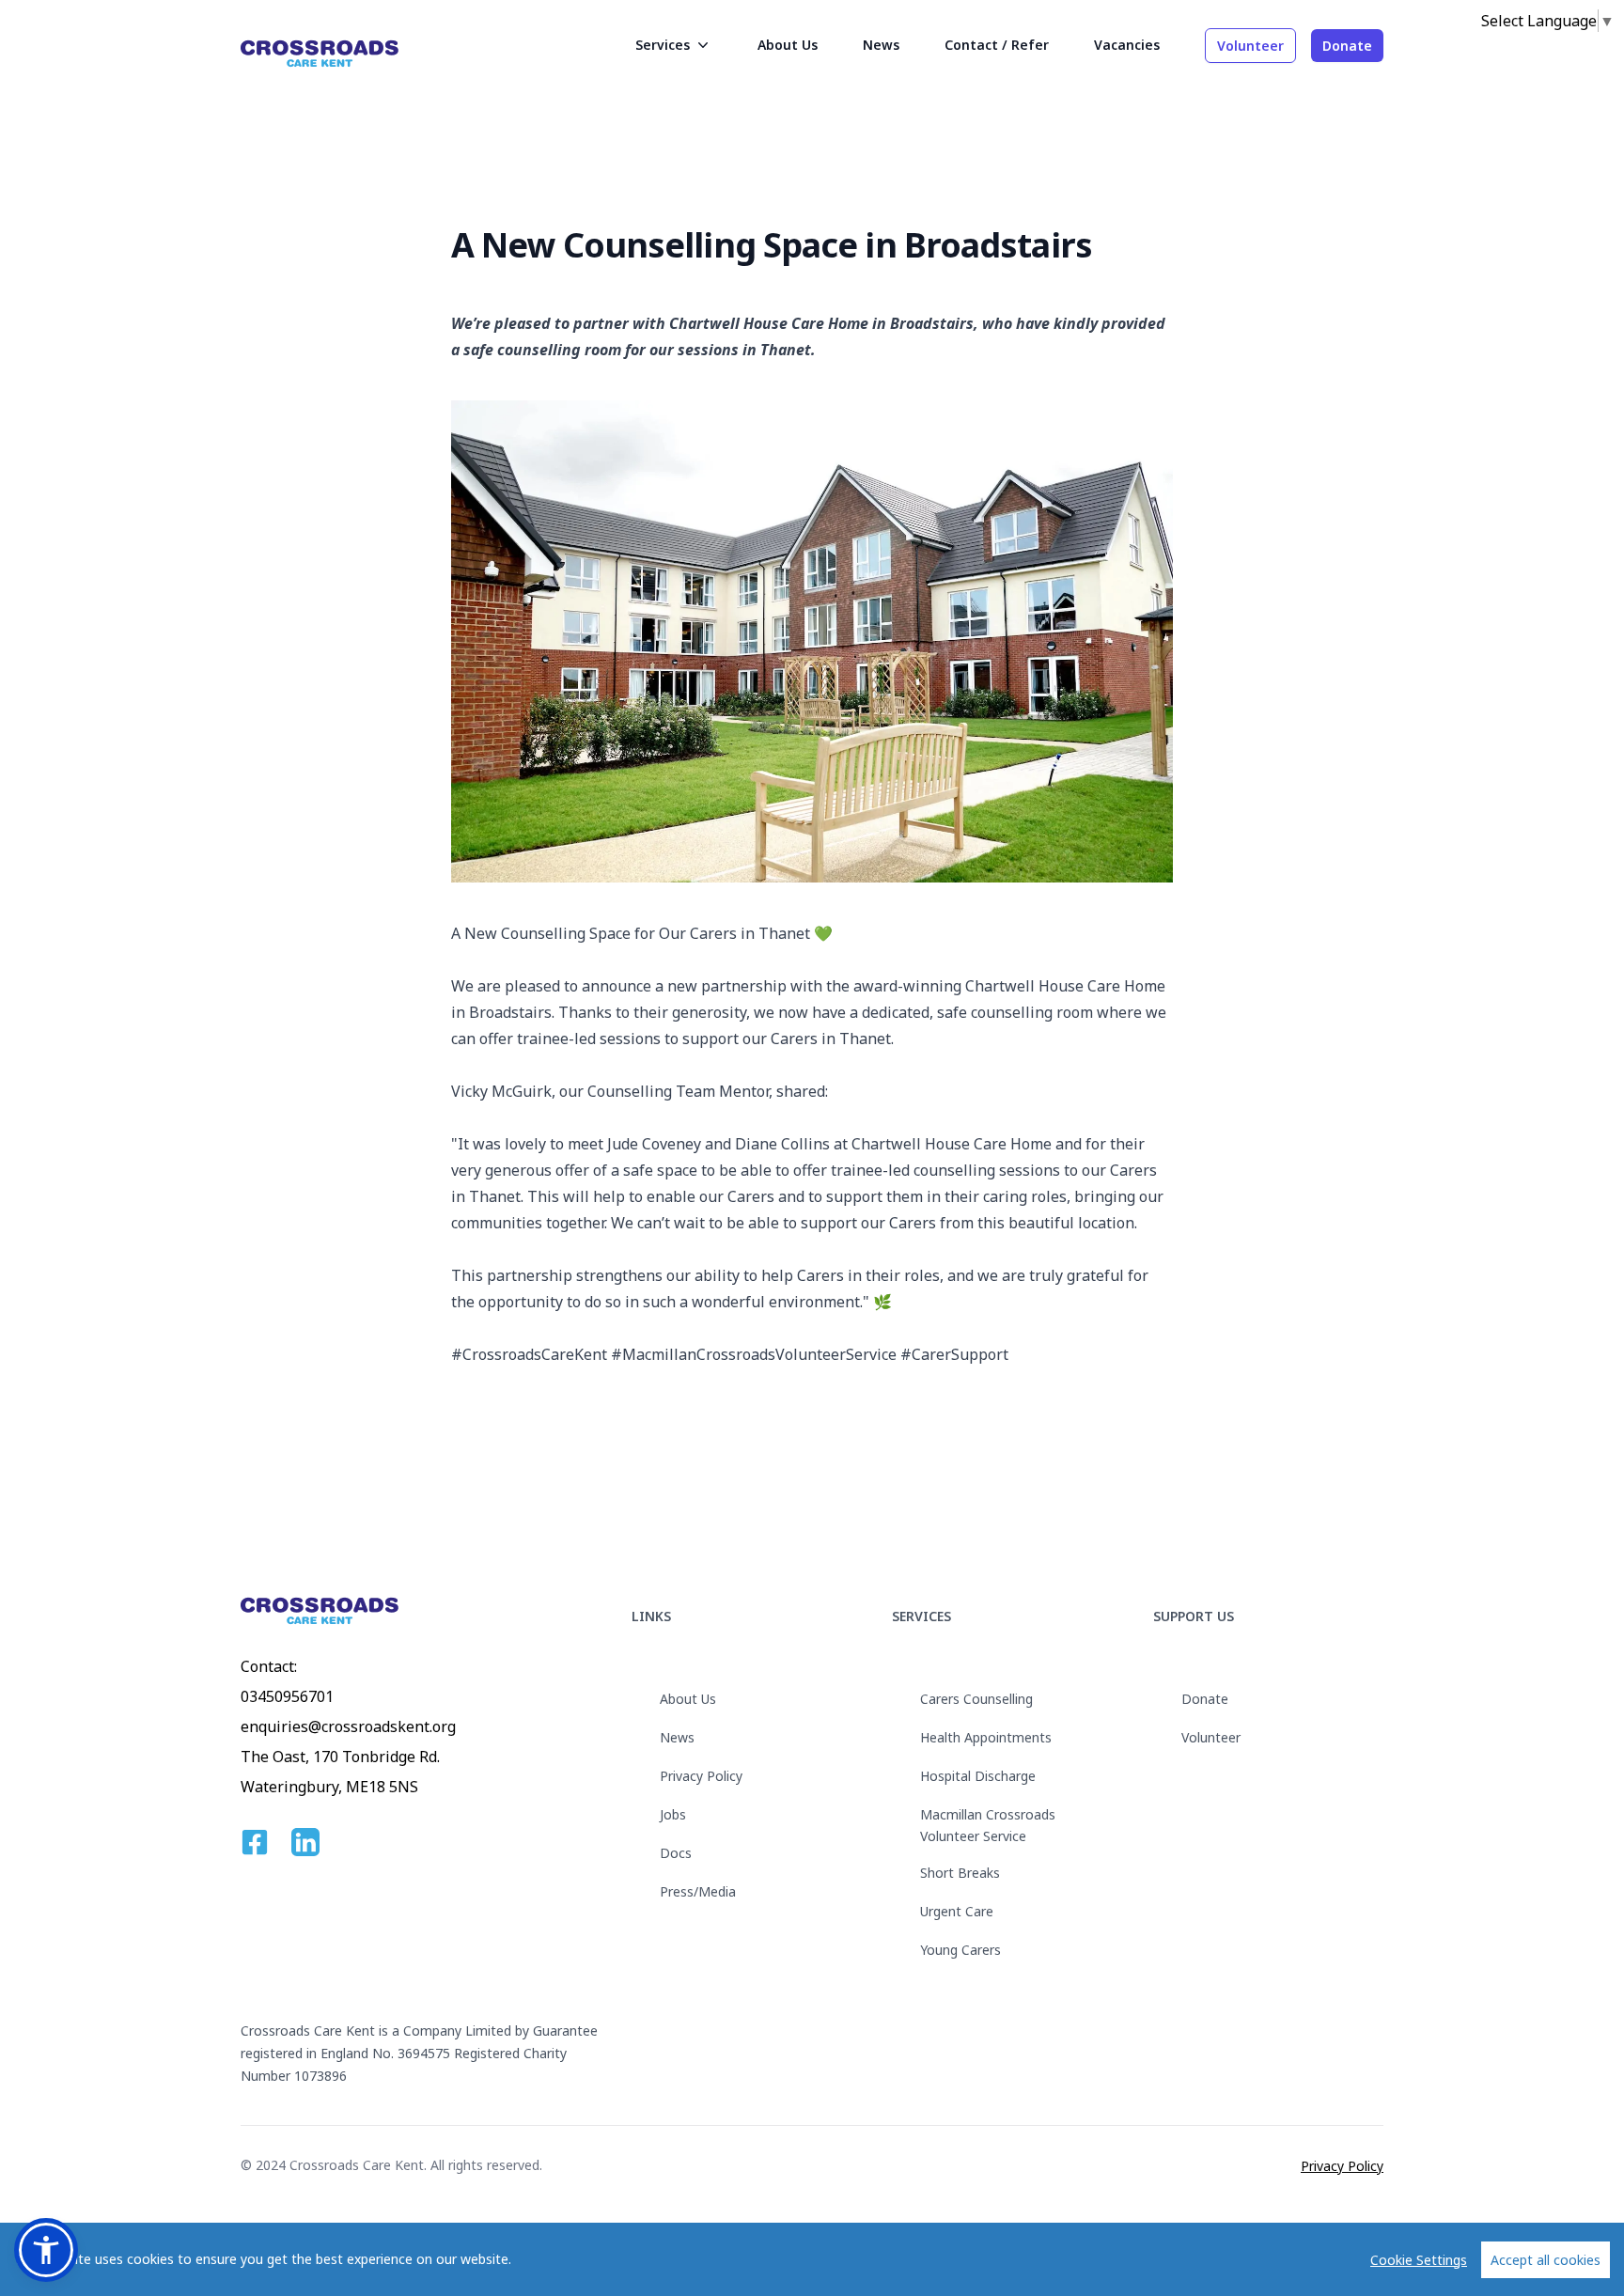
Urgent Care (957, 1911)
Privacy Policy (701, 1776)
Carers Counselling (976, 1699)
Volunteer (1250, 46)
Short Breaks (960, 1873)
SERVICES (921, 1616)
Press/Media (698, 1891)
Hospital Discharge (978, 1776)
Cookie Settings (1419, 2260)
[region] (812, 2259)
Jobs (673, 1814)
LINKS (651, 1616)
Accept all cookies (1546, 2260)
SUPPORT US (1194, 1616)
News (677, 1737)
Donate (1347, 46)
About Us (688, 1699)
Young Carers (960, 1950)
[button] (46, 2250)
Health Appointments (986, 1737)
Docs (676, 1853)
